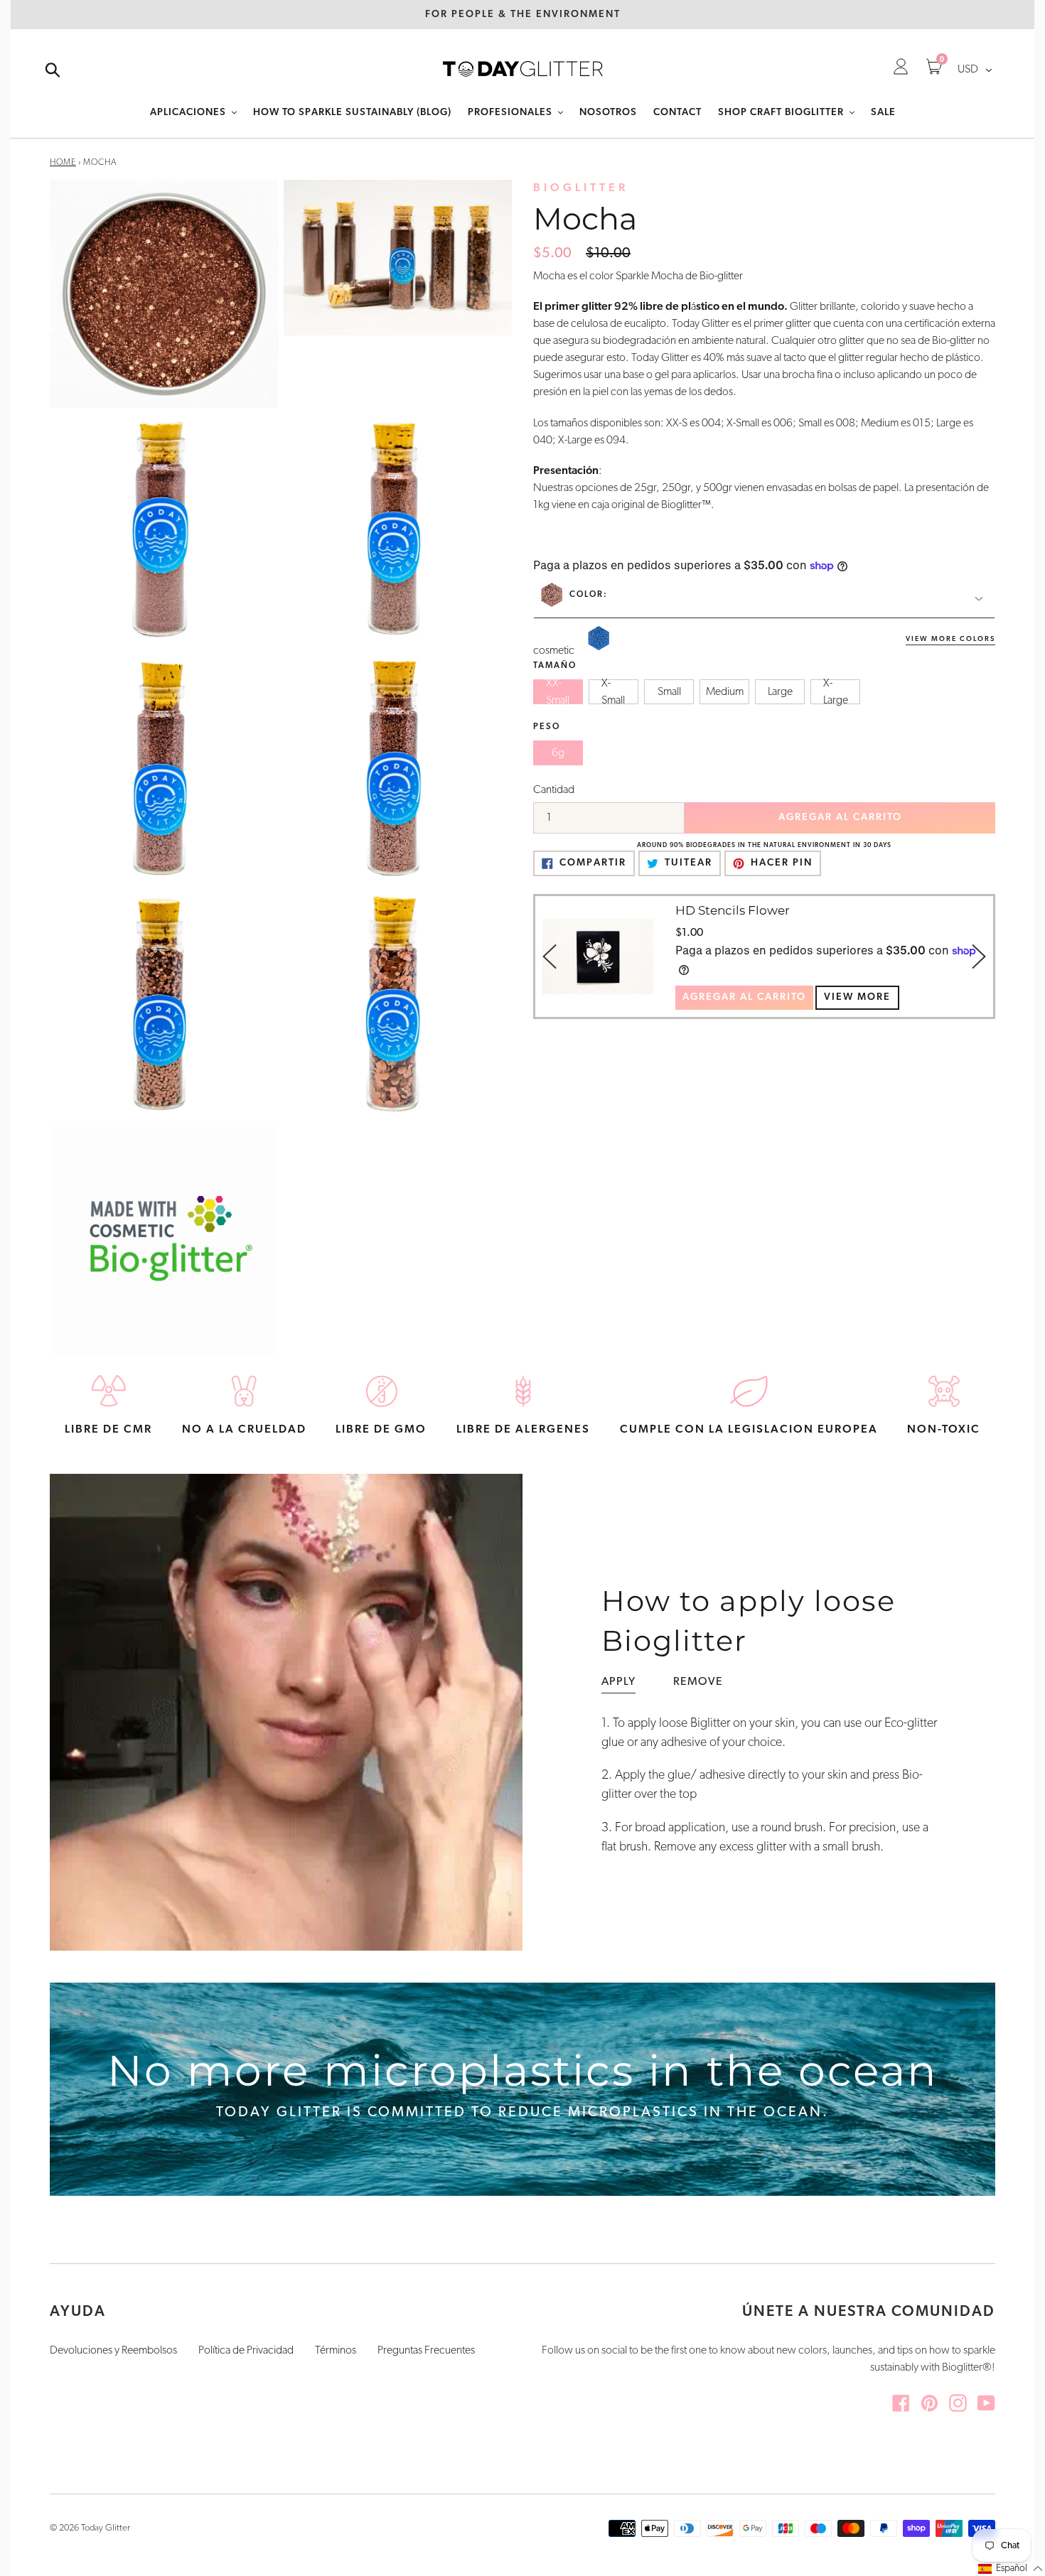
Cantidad (554, 790)
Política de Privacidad (246, 2351)
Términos (336, 2351)
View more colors (950, 639)
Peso (547, 727)
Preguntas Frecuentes (426, 2351)
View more (857, 997)
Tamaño (555, 666)
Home (63, 163)
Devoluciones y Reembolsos (113, 2351)
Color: (589, 595)
